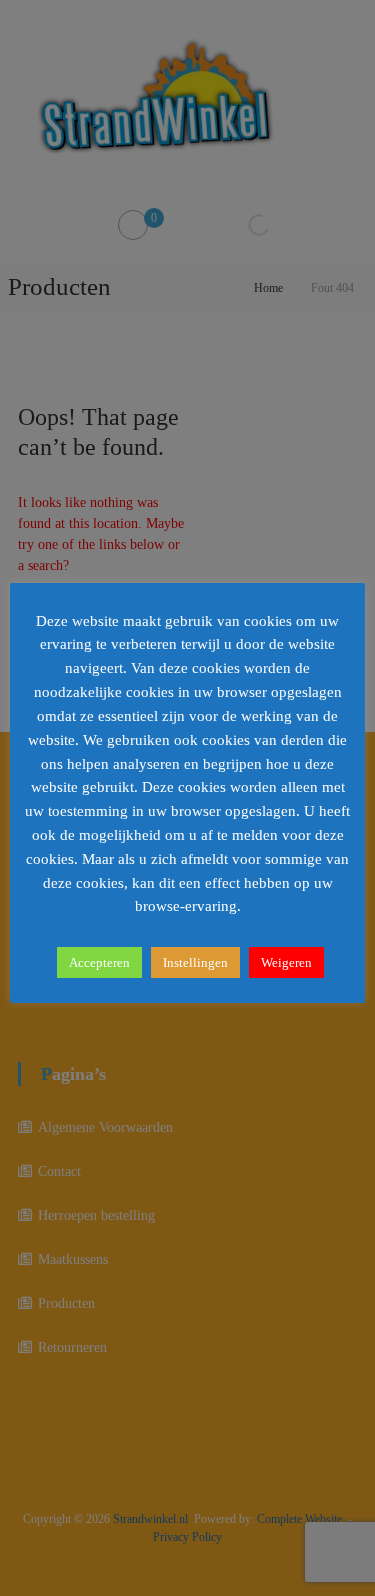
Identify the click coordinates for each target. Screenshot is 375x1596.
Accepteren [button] (99, 962)
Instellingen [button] (195, 962)
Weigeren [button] (286, 962)
